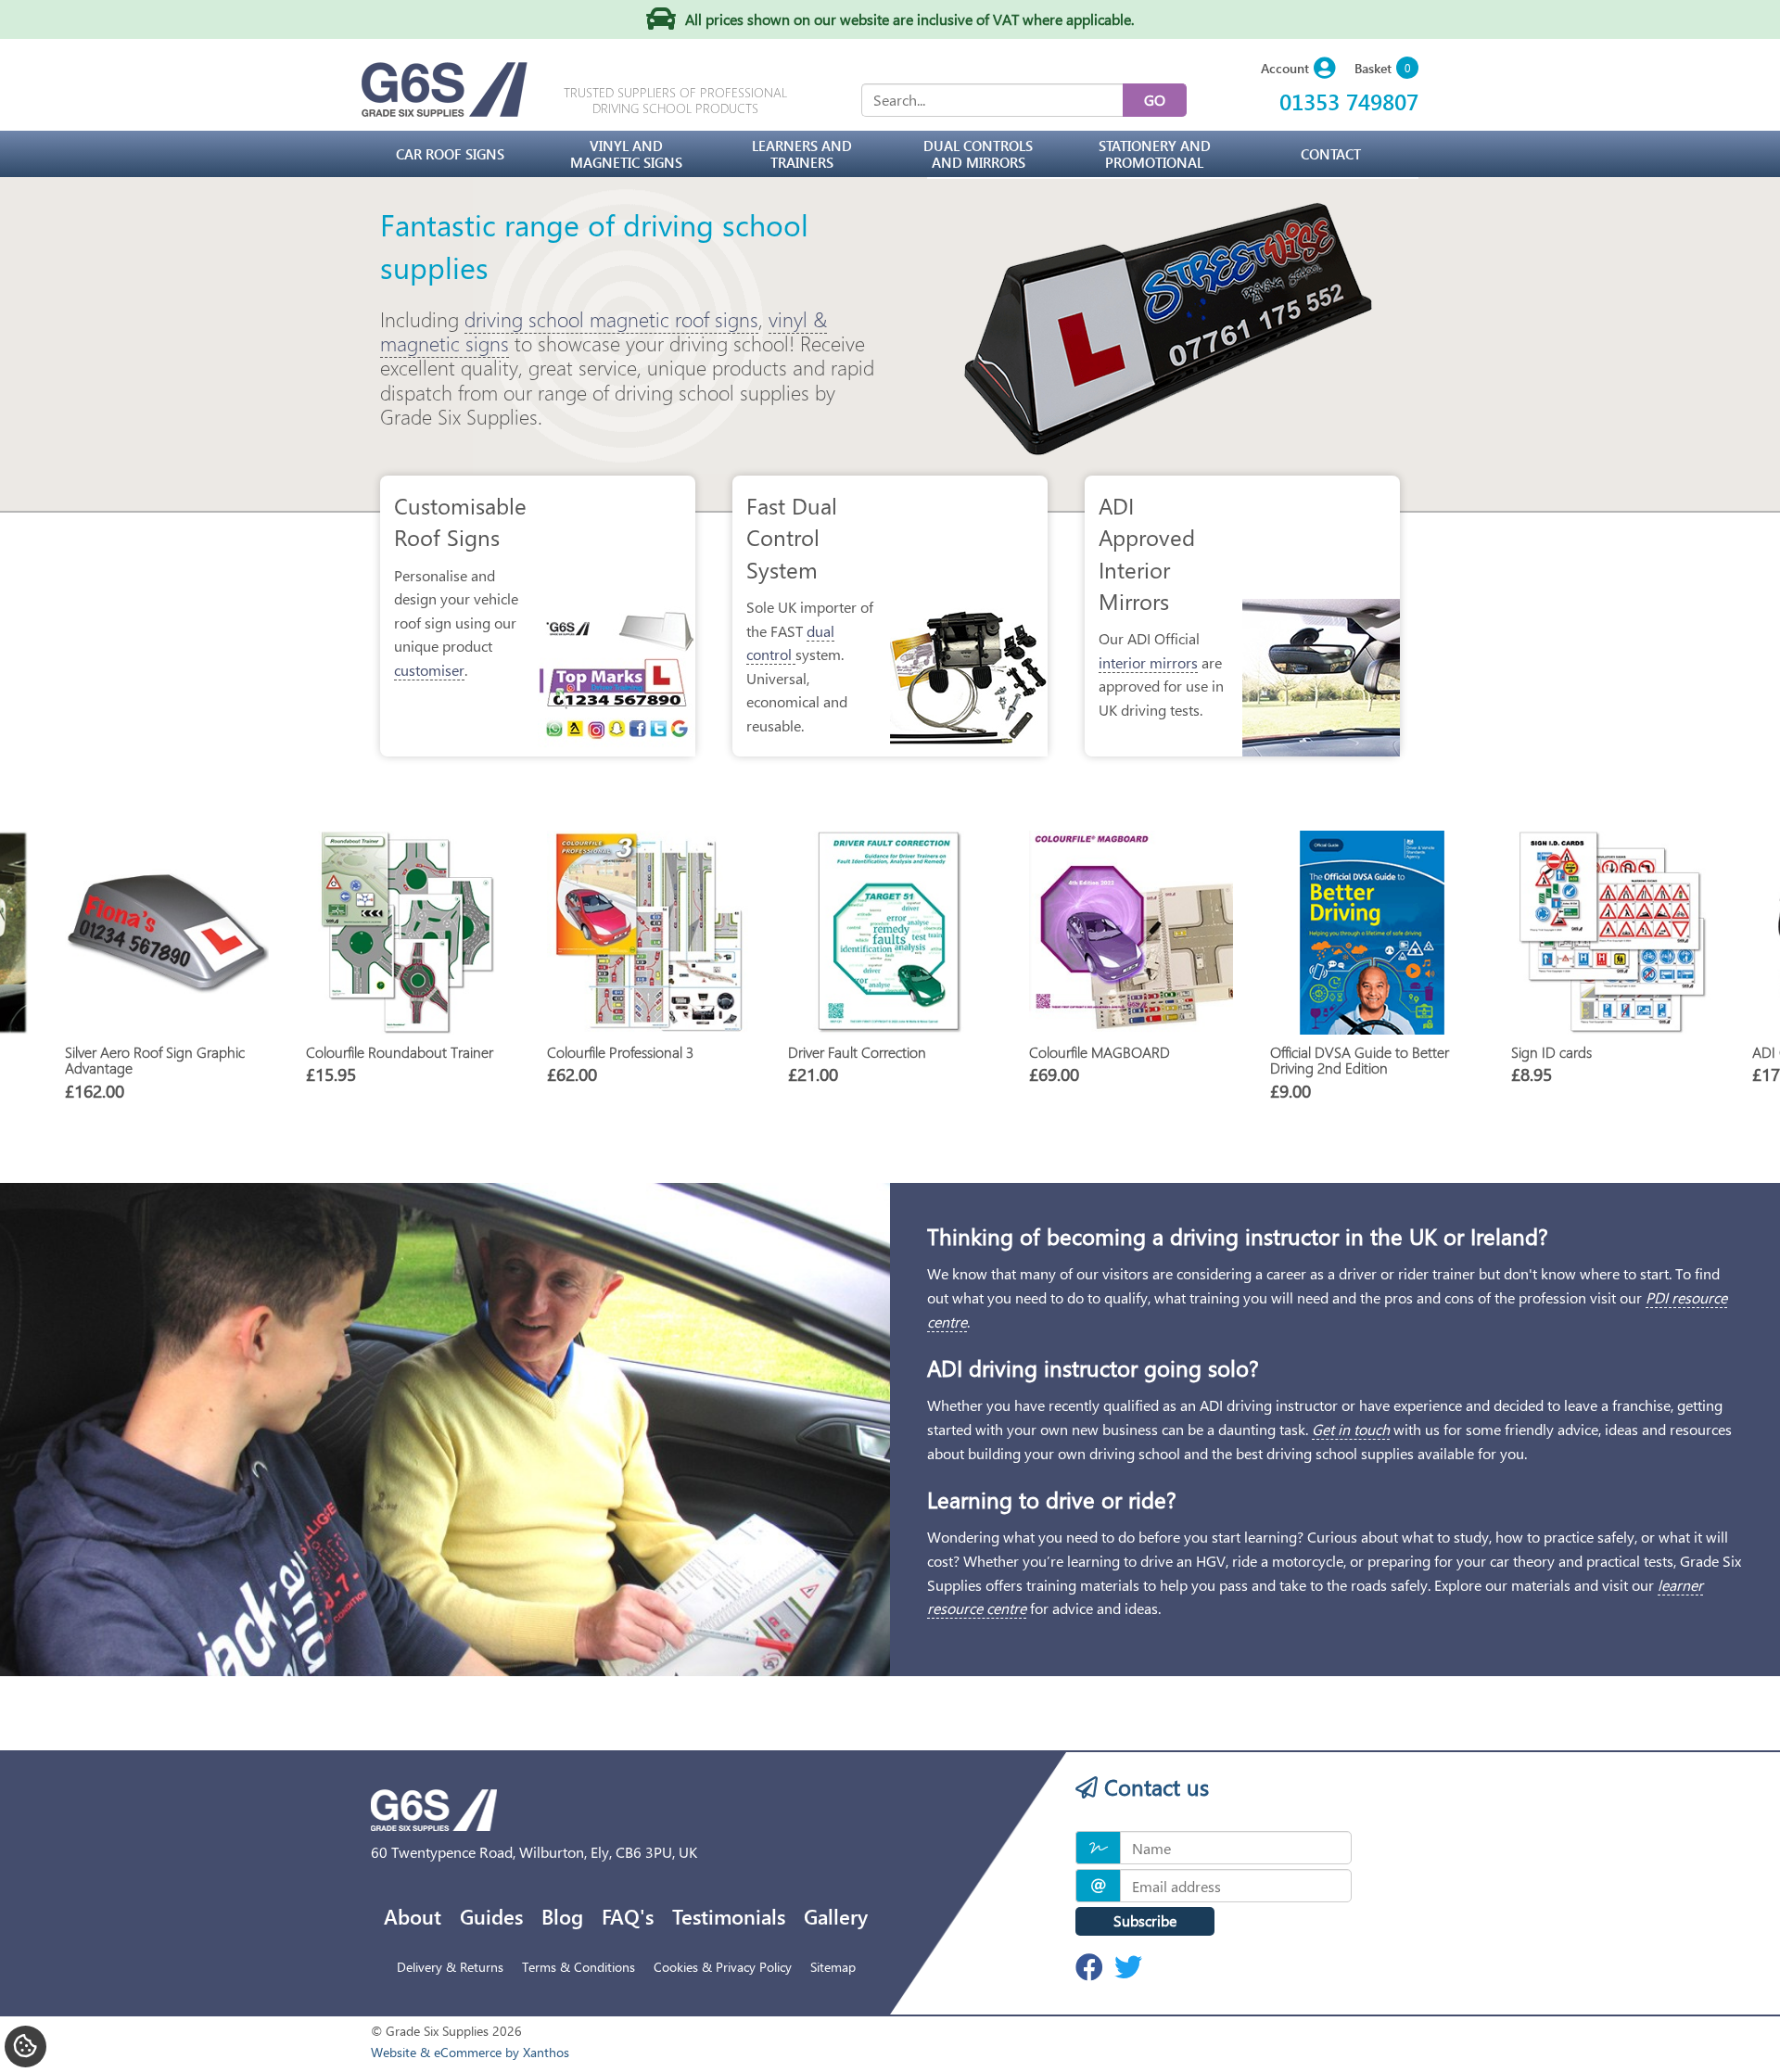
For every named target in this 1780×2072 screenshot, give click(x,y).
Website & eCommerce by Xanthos (470, 2052)
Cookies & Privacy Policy (723, 1967)
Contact (1331, 154)
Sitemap (833, 1967)
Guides (491, 1916)
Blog (562, 1916)
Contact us (1153, 1786)
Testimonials (729, 1916)
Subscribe (1145, 1920)
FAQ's (628, 1916)
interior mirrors (1148, 662)
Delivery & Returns (450, 1967)
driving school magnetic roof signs (611, 319)
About (413, 1916)
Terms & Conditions (578, 1967)
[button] (1298, 69)
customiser (429, 670)
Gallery (836, 1916)
